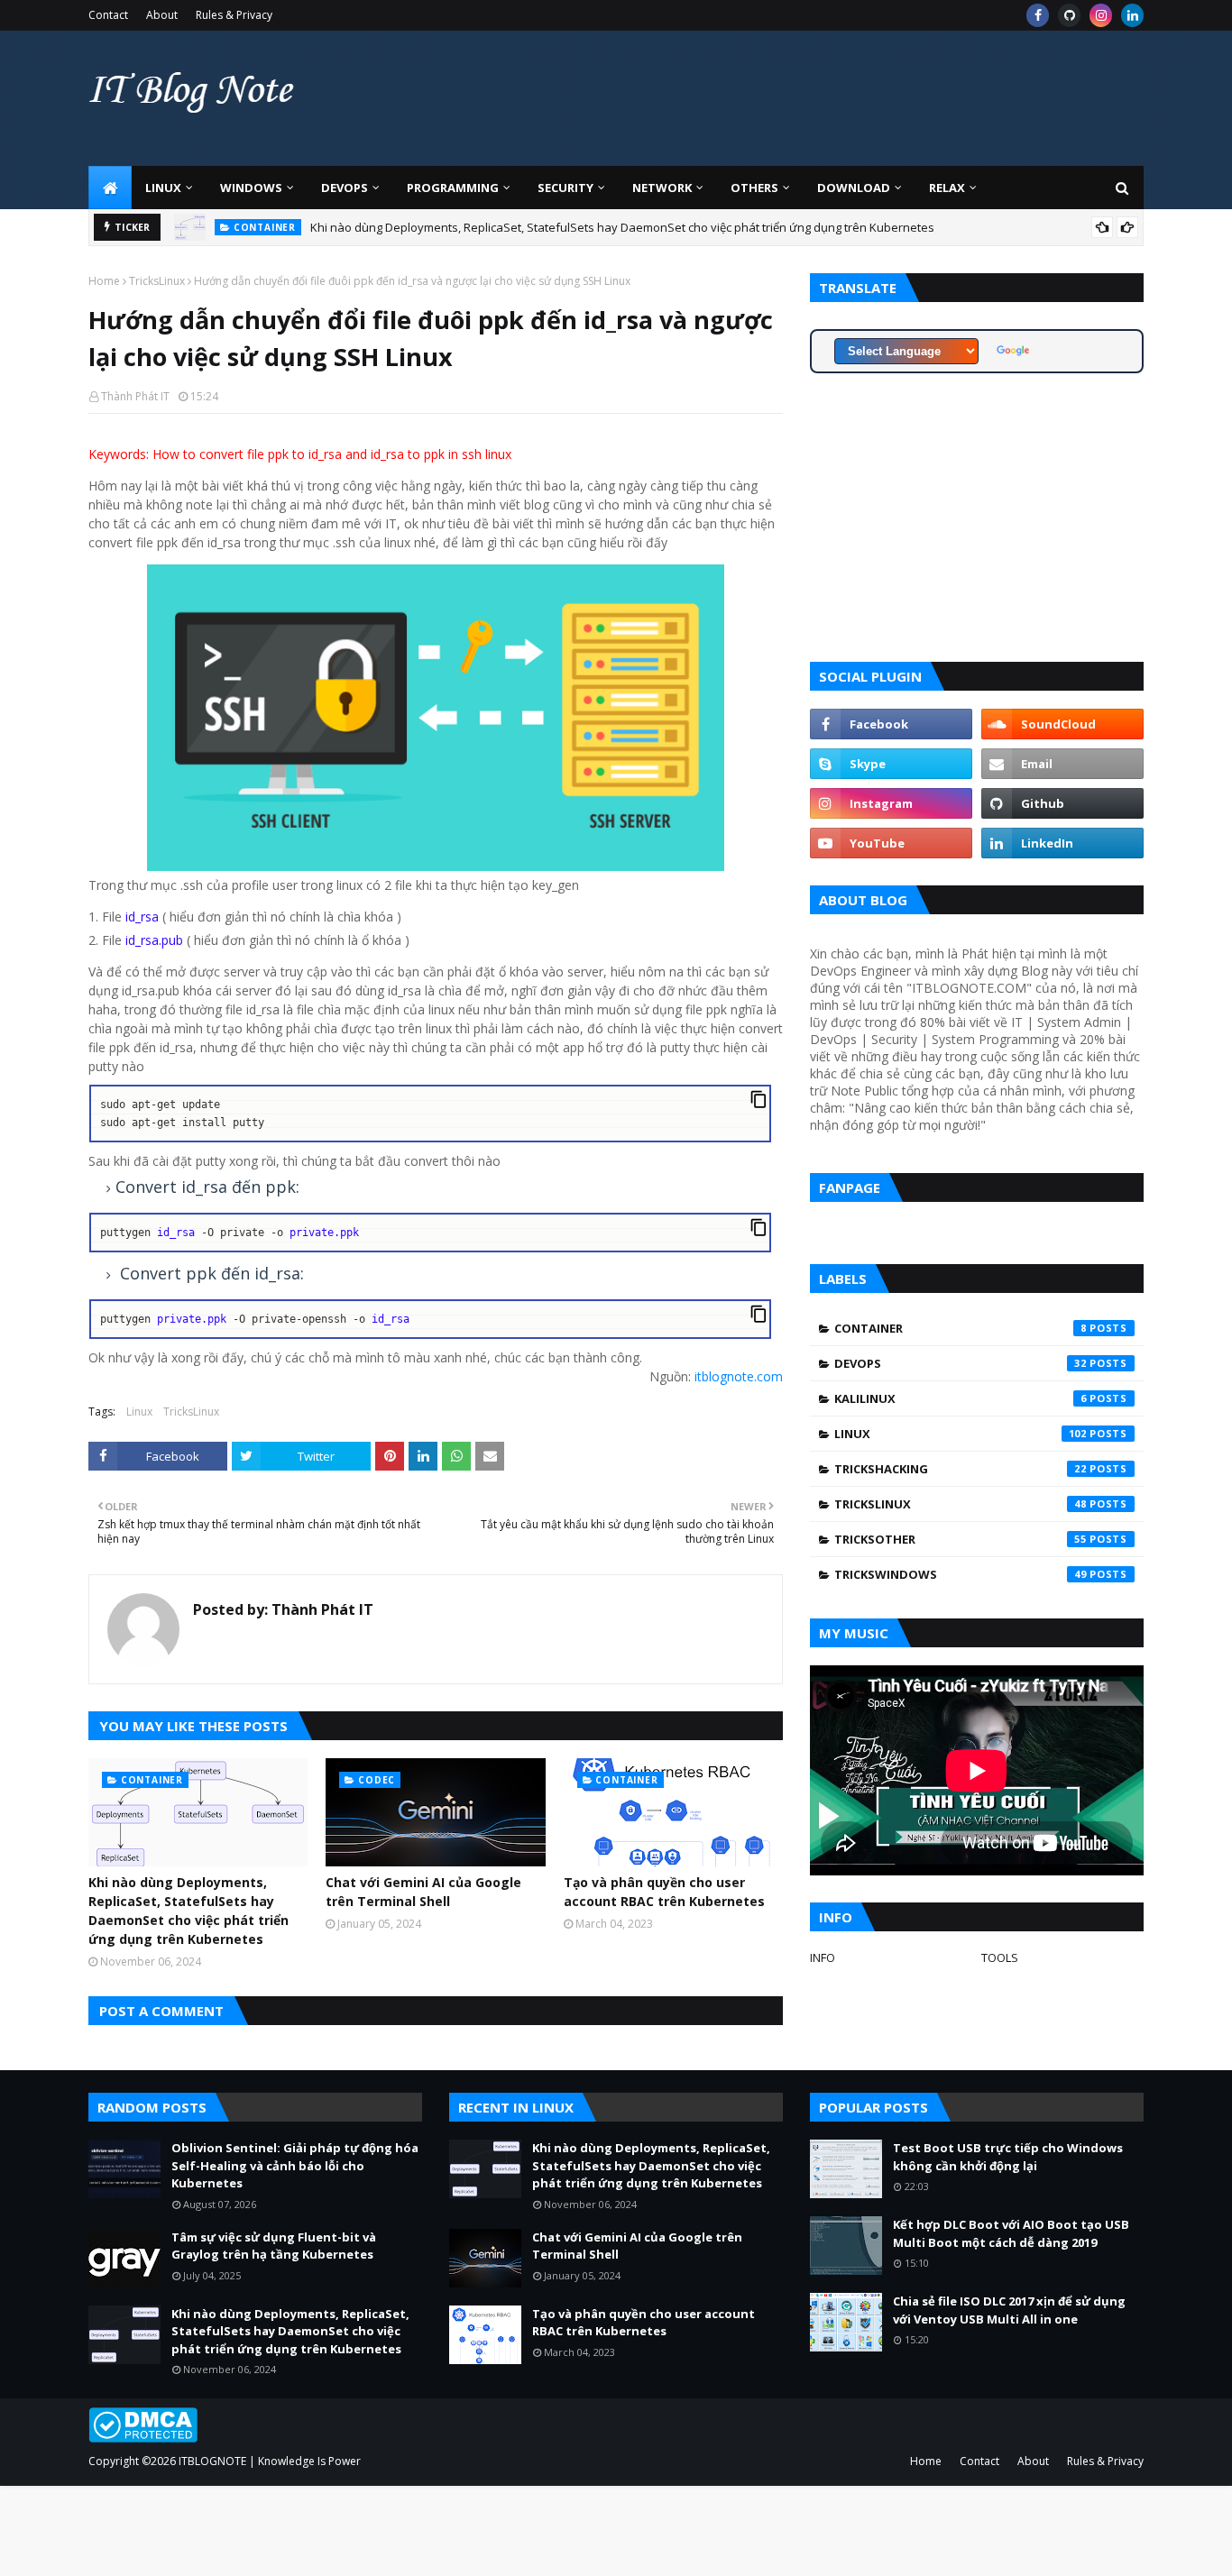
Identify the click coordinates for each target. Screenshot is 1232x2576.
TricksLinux (157, 281)
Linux (139, 1412)
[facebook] (1038, 15)
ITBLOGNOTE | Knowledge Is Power (270, 2461)
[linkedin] (1132, 15)
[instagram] (1101, 15)
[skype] (891, 764)
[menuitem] (110, 188)
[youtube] (891, 843)
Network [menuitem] (662, 188)
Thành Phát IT (135, 396)
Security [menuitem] (565, 188)
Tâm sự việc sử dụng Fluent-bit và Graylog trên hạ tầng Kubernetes (274, 2246)
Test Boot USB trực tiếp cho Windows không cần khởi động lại (1008, 2157)
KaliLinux (961, 1398)
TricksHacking (961, 1469)
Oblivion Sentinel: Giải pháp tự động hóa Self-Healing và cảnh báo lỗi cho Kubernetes (295, 2165)
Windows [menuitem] (251, 188)
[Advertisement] (815, 98)
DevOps (961, 1363)
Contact (108, 15)
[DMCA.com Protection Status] (143, 2438)
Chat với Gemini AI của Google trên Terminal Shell (423, 1892)
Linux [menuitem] (163, 188)
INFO (823, 1957)
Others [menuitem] (754, 188)
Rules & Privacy (234, 15)
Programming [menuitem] (453, 188)
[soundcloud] (1062, 724)
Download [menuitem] (854, 188)
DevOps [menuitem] (345, 188)
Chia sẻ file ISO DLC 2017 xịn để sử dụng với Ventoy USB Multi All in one (1009, 2310)
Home (104, 281)
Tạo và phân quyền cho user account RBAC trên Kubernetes (664, 1892)
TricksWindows (961, 1574)
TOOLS (1000, 1957)
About (162, 15)
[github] (1069, 15)
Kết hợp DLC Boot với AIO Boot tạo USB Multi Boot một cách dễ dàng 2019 (1011, 2233)
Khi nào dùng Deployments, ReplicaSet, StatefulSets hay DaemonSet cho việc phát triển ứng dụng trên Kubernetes (622, 227)
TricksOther (961, 1539)
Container (961, 1328)
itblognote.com (739, 1376)
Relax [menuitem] (947, 188)
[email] (1062, 764)
